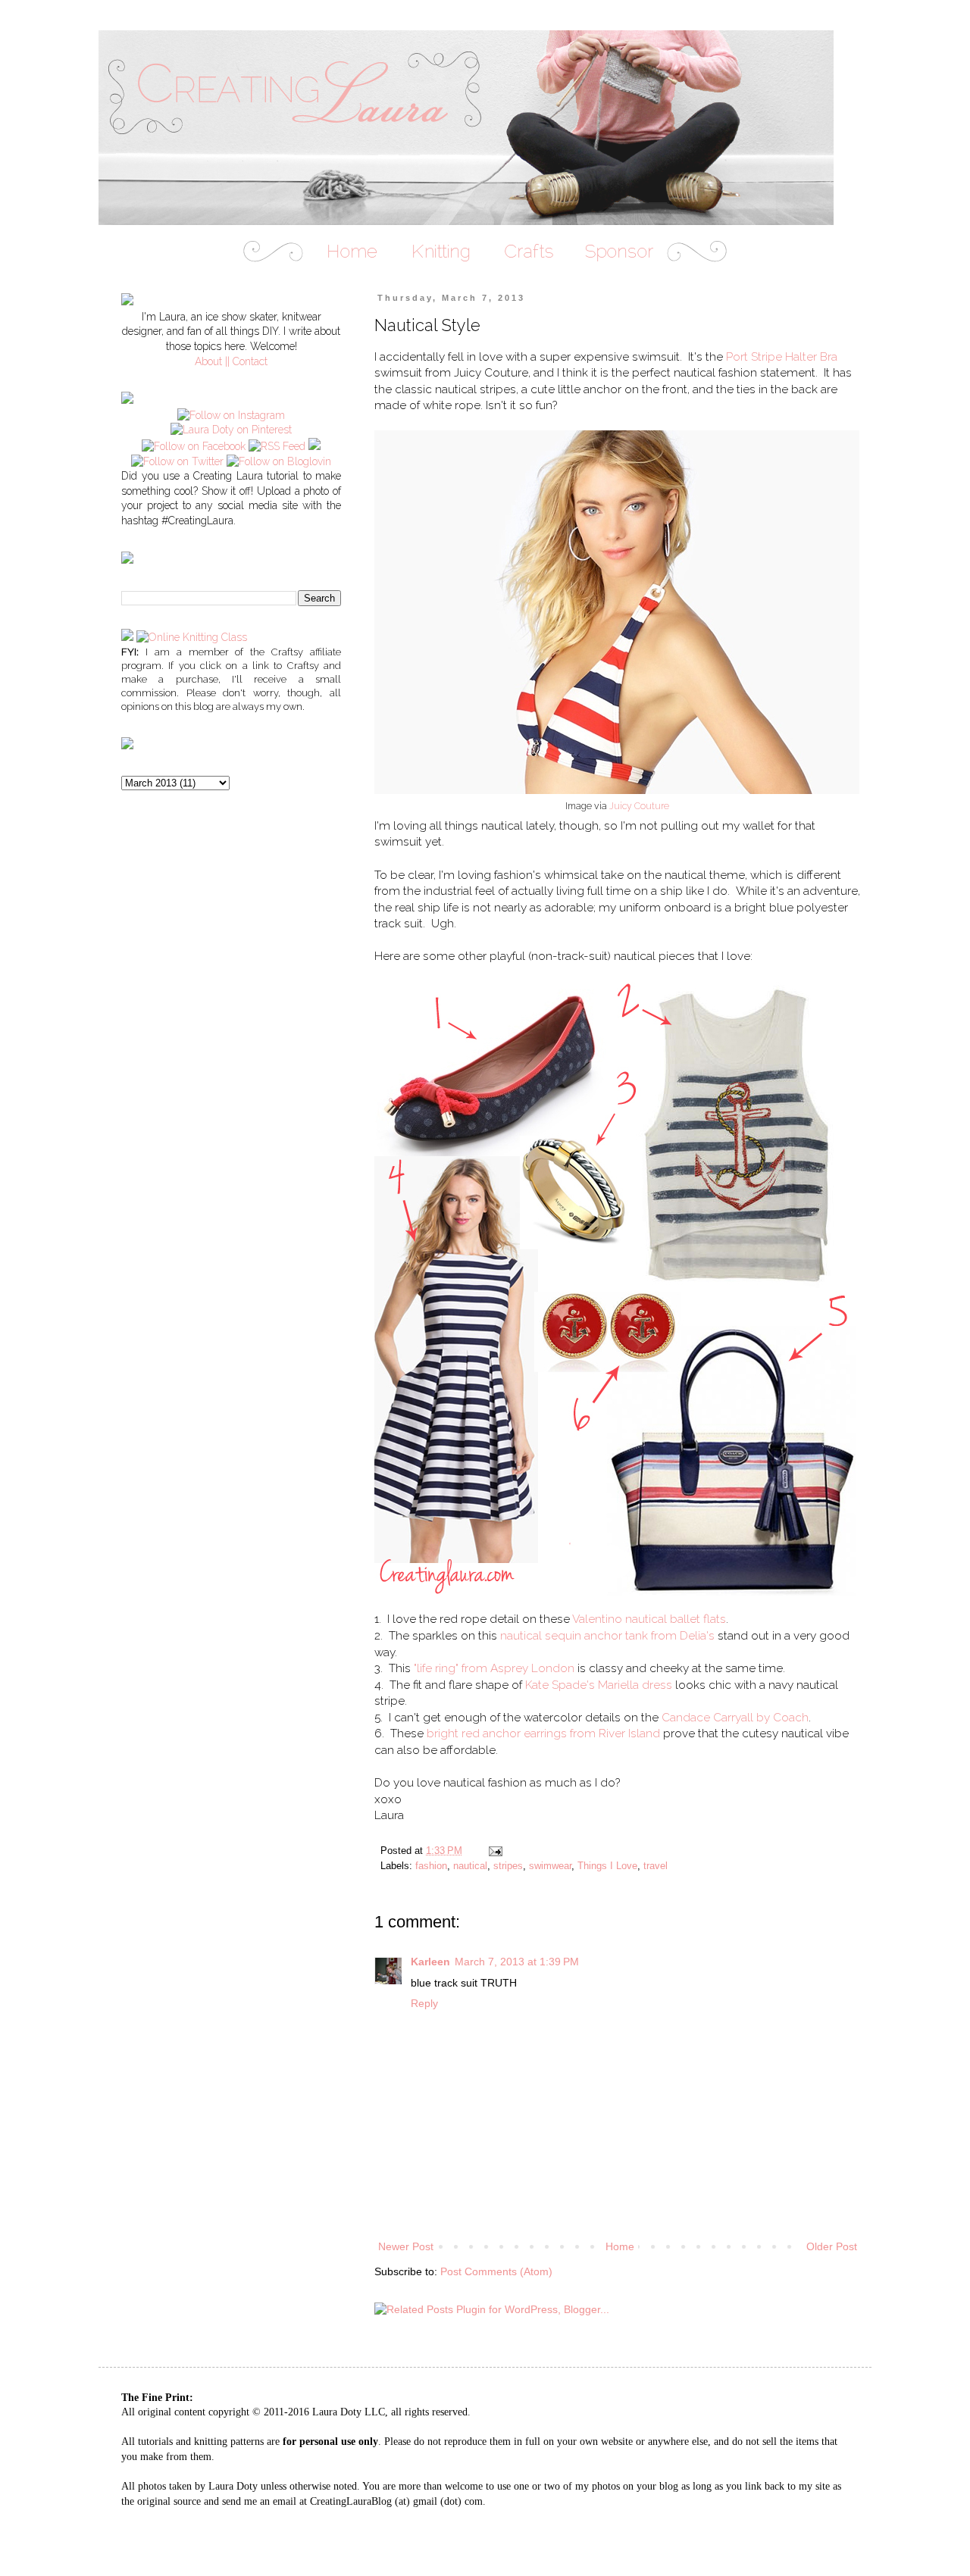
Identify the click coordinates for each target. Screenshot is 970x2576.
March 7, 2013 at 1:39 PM (517, 1962)
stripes (508, 1866)
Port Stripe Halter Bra (782, 357)
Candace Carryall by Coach (735, 1718)
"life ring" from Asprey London (494, 1668)
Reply (424, 2003)
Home (620, 2246)
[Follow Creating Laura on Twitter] (177, 461)
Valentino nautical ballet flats (649, 1619)
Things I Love (607, 1866)
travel (656, 1866)
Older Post (832, 2246)
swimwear (550, 1866)
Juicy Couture (639, 806)
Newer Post (406, 2246)
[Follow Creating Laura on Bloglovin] (279, 461)
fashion (431, 1866)
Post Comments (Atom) (496, 2271)
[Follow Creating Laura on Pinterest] (231, 430)
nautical (470, 1866)
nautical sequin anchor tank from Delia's (607, 1636)
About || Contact (231, 361)
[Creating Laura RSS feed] (277, 446)
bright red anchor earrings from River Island (543, 1733)
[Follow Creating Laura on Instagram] (231, 415)
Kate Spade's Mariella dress (599, 1685)
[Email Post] (495, 1851)
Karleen (430, 1962)
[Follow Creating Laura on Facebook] (194, 446)
